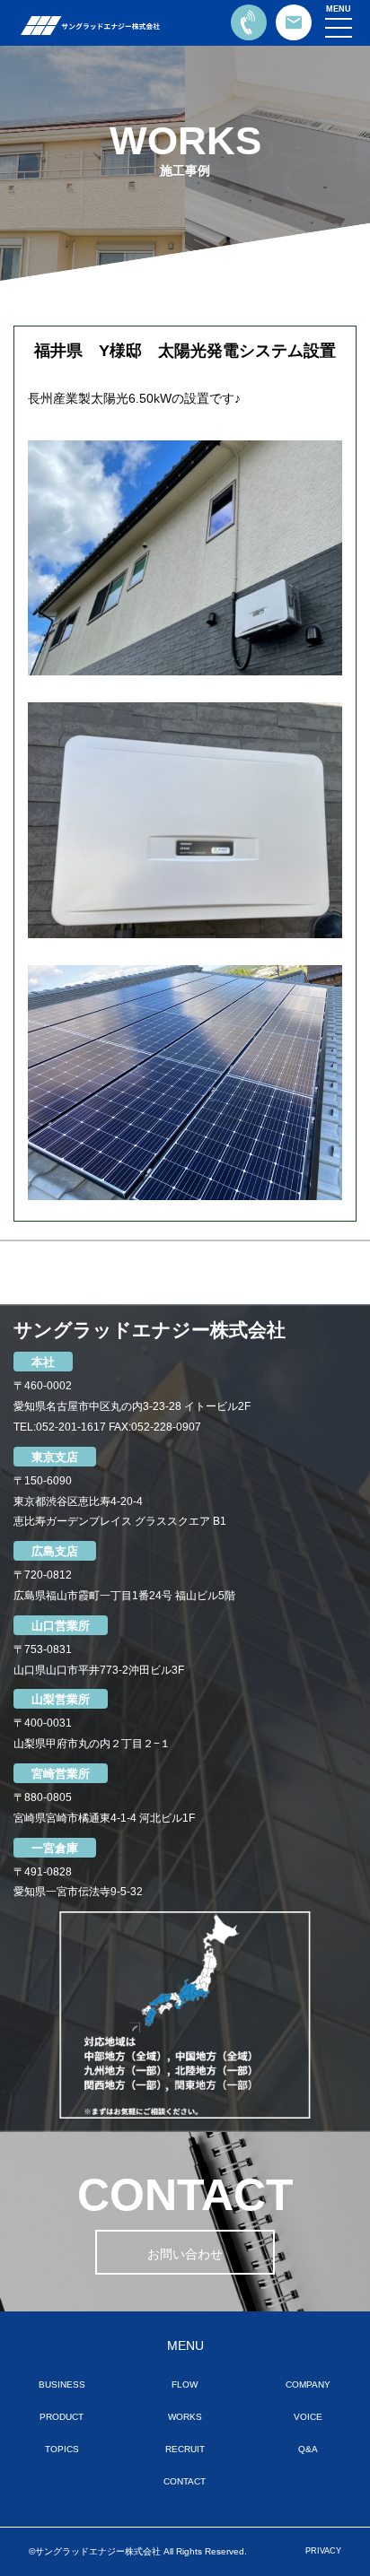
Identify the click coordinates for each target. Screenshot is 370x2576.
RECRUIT (185, 2449)
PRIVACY (323, 2551)
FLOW (185, 2385)
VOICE (308, 2417)
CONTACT (185, 2481)
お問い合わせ (185, 2254)
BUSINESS (62, 2385)
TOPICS (62, 2449)
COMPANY (308, 2385)
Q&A (308, 2449)
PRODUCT (62, 2417)
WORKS (185, 2417)
